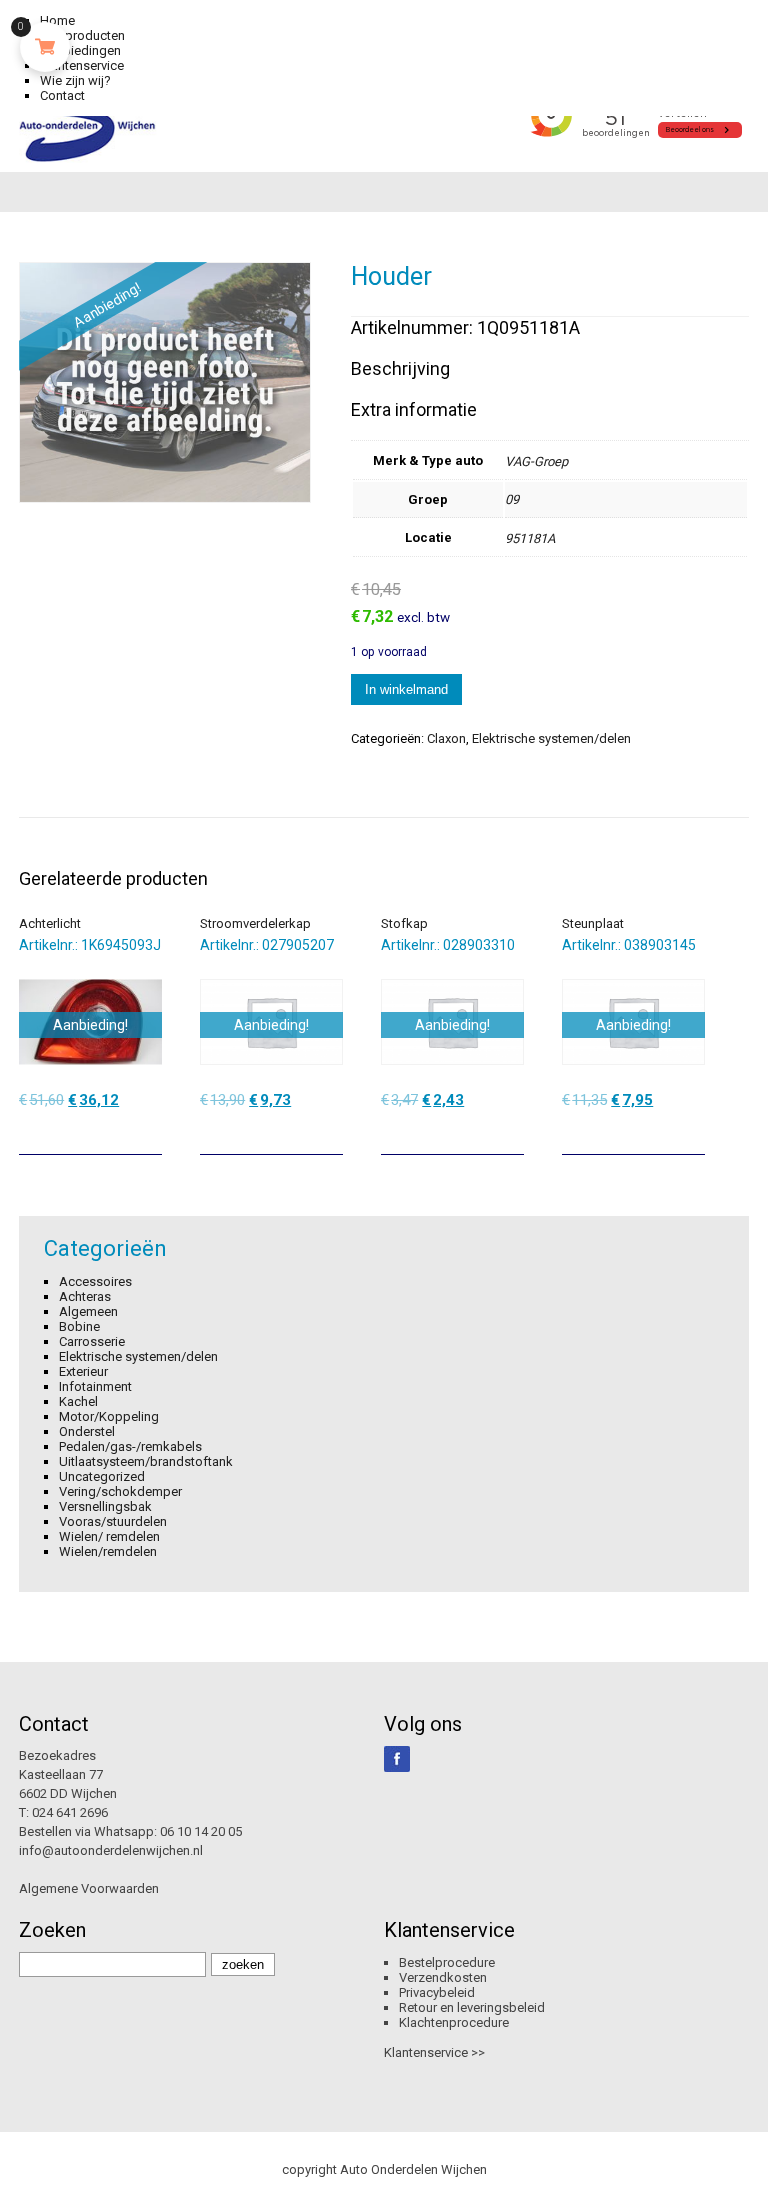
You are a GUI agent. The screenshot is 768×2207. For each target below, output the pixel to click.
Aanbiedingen (80, 50)
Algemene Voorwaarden (89, 1888)
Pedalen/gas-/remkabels (130, 1446)
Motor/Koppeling (109, 1416)
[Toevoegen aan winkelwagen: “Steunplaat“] (692, 1132)
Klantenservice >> (434, 2052)
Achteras (85, 1296)
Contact (62, 95)
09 (512, 499)
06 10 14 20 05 (201, 1831)
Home (57, 20)
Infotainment (95, 1386)
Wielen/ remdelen (109, 1536)
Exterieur (83, 1371)
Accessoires (95, 1281)
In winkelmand (406, 689)
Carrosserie (92, 1341)
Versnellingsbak (105, 1506)
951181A (530, 538)
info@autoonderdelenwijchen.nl (111, 1850)
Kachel (78, 1401)
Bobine (79, 1326)
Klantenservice (82, 65)
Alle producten (82, 35)
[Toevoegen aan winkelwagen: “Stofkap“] (511, 1132)
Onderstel (87, 1431)
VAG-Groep (536, 461)
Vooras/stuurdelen (113, 1521)
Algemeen (88, 1311)
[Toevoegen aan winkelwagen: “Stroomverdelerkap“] (330, 1132)
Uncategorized (102, 1476)
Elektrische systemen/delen (551, 738)
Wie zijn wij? (75, 80)
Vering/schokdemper (120, 1491)
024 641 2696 (70, 1812)
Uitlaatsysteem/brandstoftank (146, 1461)
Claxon (446, 738)
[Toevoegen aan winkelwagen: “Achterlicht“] (149, 1132)
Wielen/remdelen (108, 1551)
